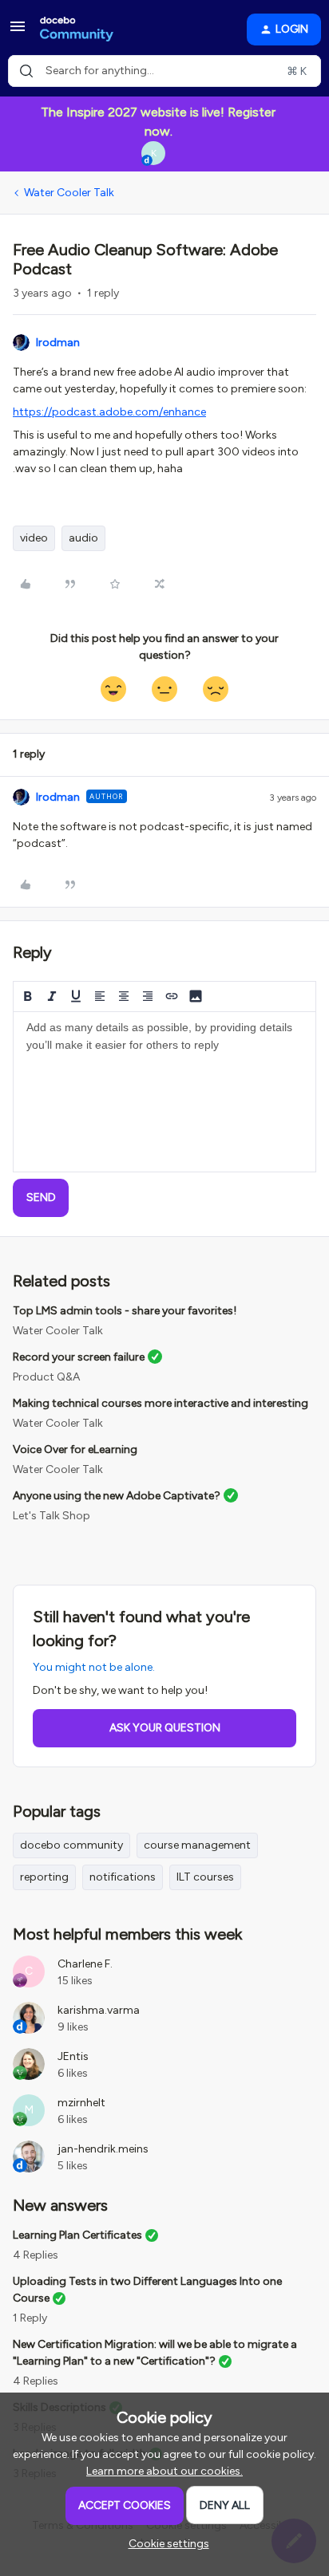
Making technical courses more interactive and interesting (161, 1403)
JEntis (73, 2056)
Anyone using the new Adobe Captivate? (117, 1496)
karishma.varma (99, 2010)
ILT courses (205, 1877)
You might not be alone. (94, 1667)
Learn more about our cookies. (164, 2471)
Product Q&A (46, 1377)
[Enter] (26, 71)
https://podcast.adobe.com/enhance (109, 412)
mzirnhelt (81, 2103)
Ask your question (165, 1728)
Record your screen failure (79, 1357)
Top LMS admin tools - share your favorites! (125, 1311)
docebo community (71, 1845)
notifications (123, 1877)
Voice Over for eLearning (75, 1449)
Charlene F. (85, 1964)
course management (197, 1845)
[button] (18, 32)
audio (83, 538)
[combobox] (164, 71)
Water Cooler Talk (69, 193)
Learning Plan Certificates (77, 2235)
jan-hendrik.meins (103, 2149)
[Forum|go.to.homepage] (77, 30)
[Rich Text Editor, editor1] (164, 1092)
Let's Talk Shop (52, 1516)
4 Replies (36, 2255)
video (34, 538)
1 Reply (30, 2318)
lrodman (58, 343)
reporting (44, 1877)
